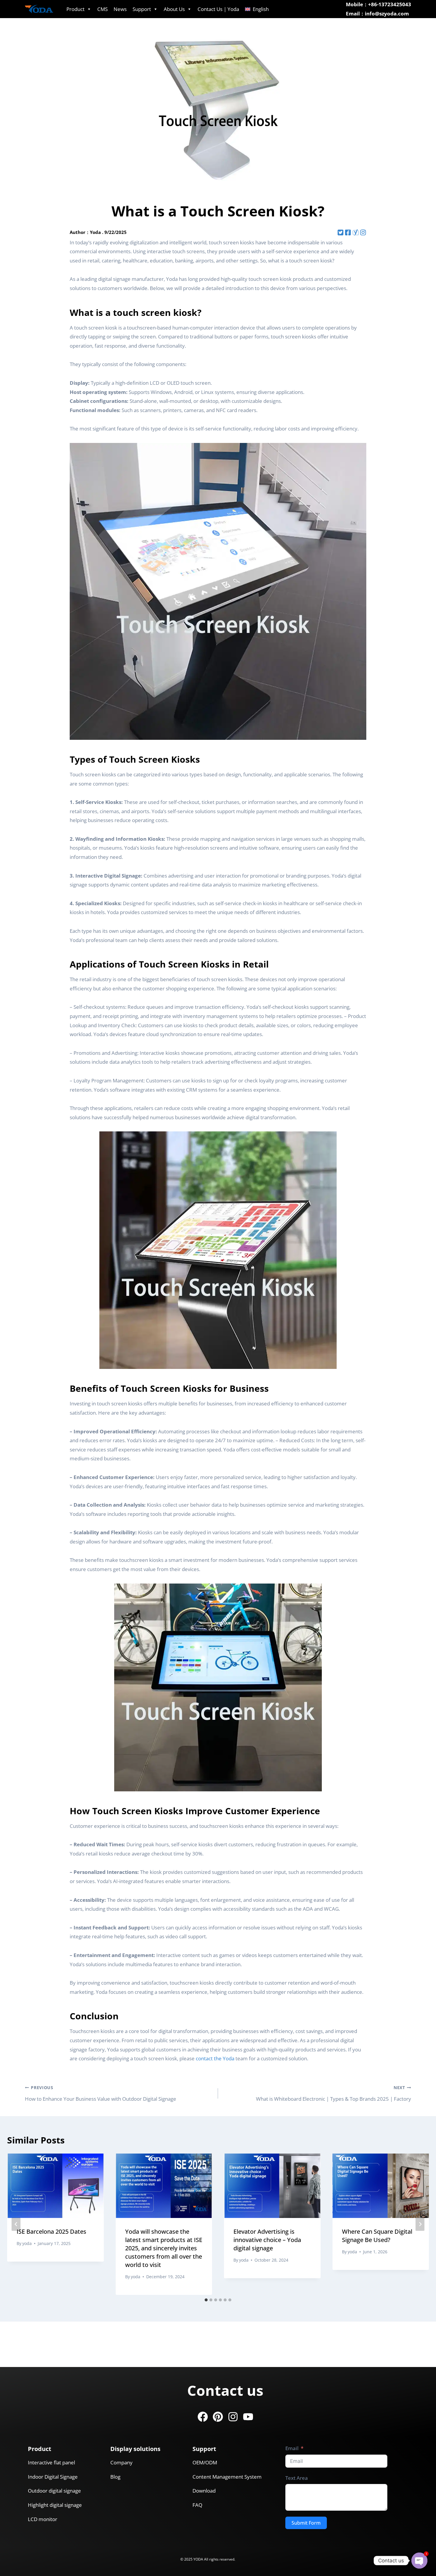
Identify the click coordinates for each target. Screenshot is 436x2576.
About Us (174, 9)
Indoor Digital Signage (53, 2477)
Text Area (297, 2478)
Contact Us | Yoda (218, 9)
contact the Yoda (215, 2058)
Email (292, 2448)
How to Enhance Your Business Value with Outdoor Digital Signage (101, 2093)
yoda (27, 2243)
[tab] (206, 2300)
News (120, 9)
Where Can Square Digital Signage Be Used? (377, 2236)
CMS (102, 9)
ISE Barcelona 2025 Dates (51, 2231)
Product (75, 9)
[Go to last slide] (16, 2224)
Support (142, 9)
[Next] (420, 2224)
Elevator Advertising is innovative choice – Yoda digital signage (267, 2240)
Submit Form (306, 2523)
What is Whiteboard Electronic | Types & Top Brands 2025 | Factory (334, 2093)
